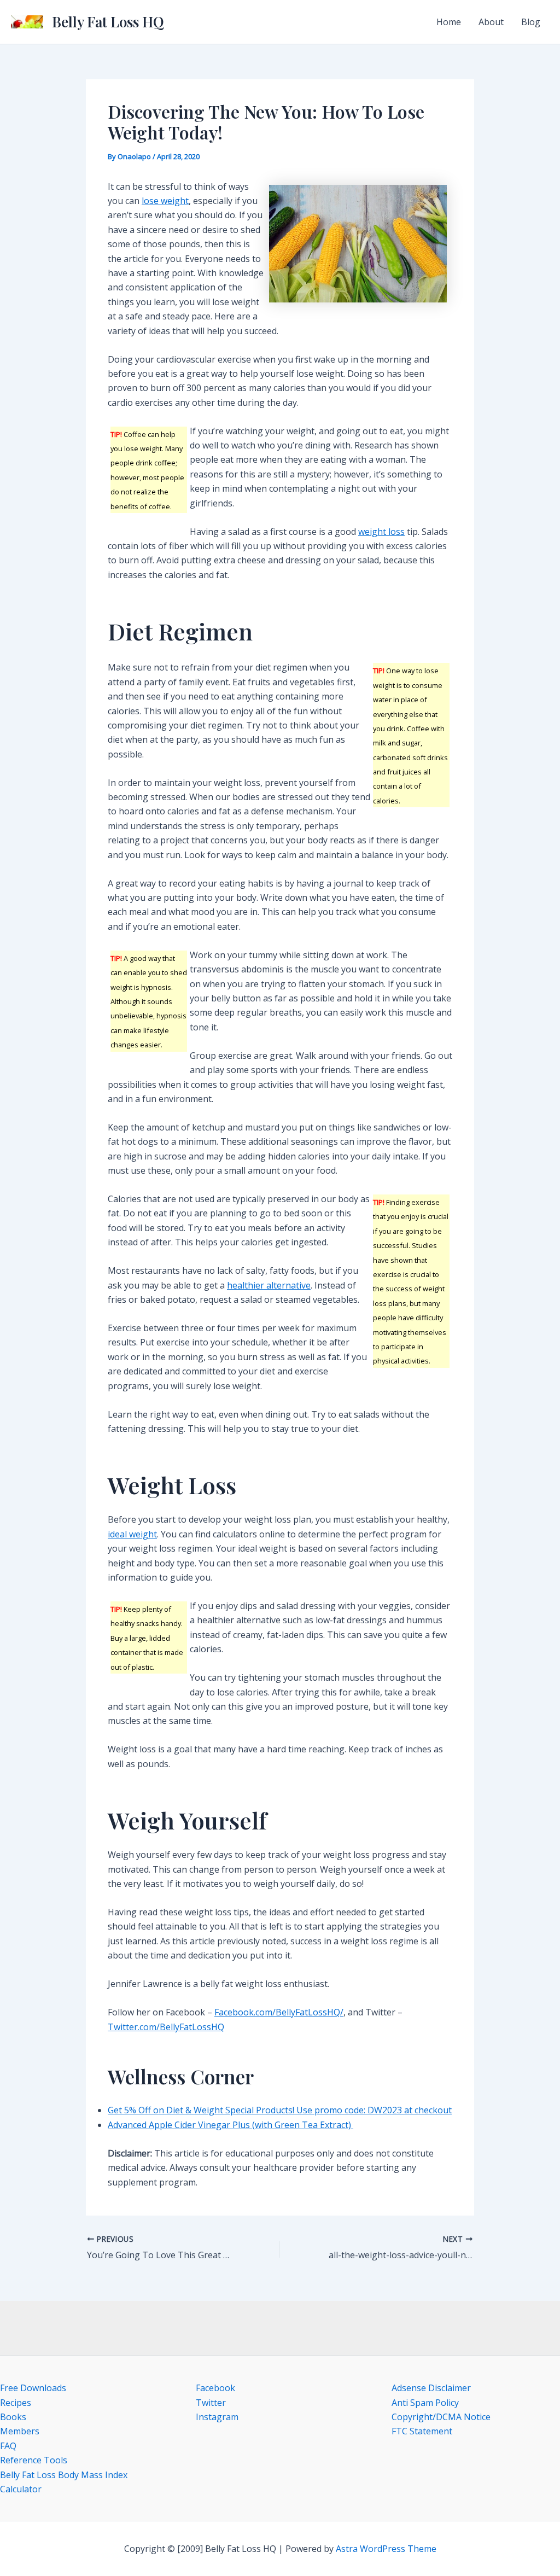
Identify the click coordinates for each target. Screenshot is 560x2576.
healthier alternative (269, 1285)
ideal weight (132, 1534)
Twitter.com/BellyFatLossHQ (166, 2027)
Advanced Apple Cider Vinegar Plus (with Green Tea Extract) (231, 2125)
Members (20, 2431)
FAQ (8, 2446)
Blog (531, 22)
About (491, 22)
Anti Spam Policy (425, 2403)
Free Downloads (33, 2388)
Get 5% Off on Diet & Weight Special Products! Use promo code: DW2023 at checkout (280, 2110)
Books (13, 2417)
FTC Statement (422, 2431)
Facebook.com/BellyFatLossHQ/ (279, 2012)
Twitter (211, 2403)
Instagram (217, 2417)
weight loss (381, 532)
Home (449, 22)
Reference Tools (34, 2460)
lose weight (165, 201)
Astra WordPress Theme (386, 2549)
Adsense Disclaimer (431, 2388)
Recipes (16, 2403)
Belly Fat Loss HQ (108, 22)
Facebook (215, 2388)
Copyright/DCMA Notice (441, 2417)
